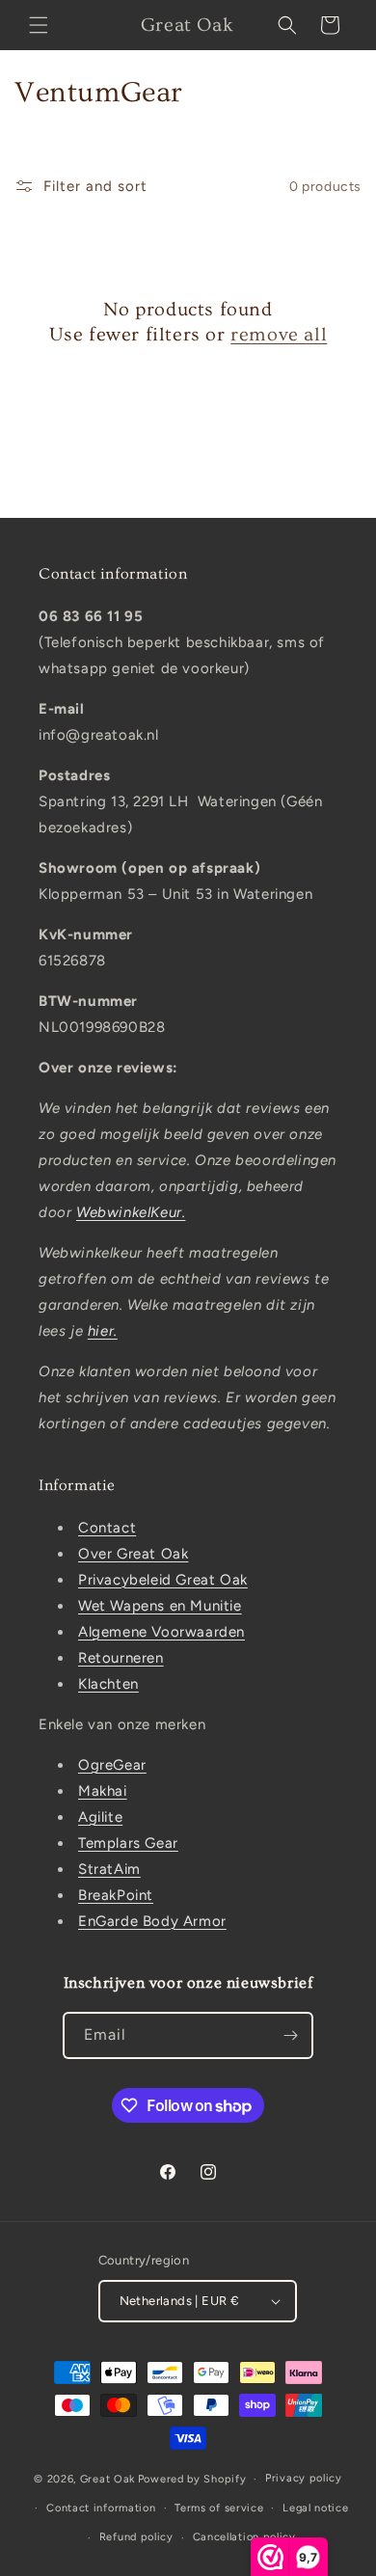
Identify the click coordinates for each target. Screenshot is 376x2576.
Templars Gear (128, 1843)
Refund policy (136, 2537)
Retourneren (121, 1658)
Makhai (103, 1791)
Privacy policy (304, 2478)
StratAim (109, 1869)
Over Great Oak (133, 1554)
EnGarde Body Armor (152, 1921)
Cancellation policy (244, 2537)
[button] (39, 25)
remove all (279, 335)
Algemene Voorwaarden (161, 1632)
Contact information (101, 2508)
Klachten (108, 1684)
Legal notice (315, 2508)
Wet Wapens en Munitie (160, 1606)
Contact (107, 1528)
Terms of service (219, 2508)
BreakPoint (116, 1895)
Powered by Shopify (192, 2479)
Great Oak (107, 2479)
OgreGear (112, 1765)
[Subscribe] (290, 2035)
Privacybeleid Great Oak (163, 1580)
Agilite (100, 1817)
